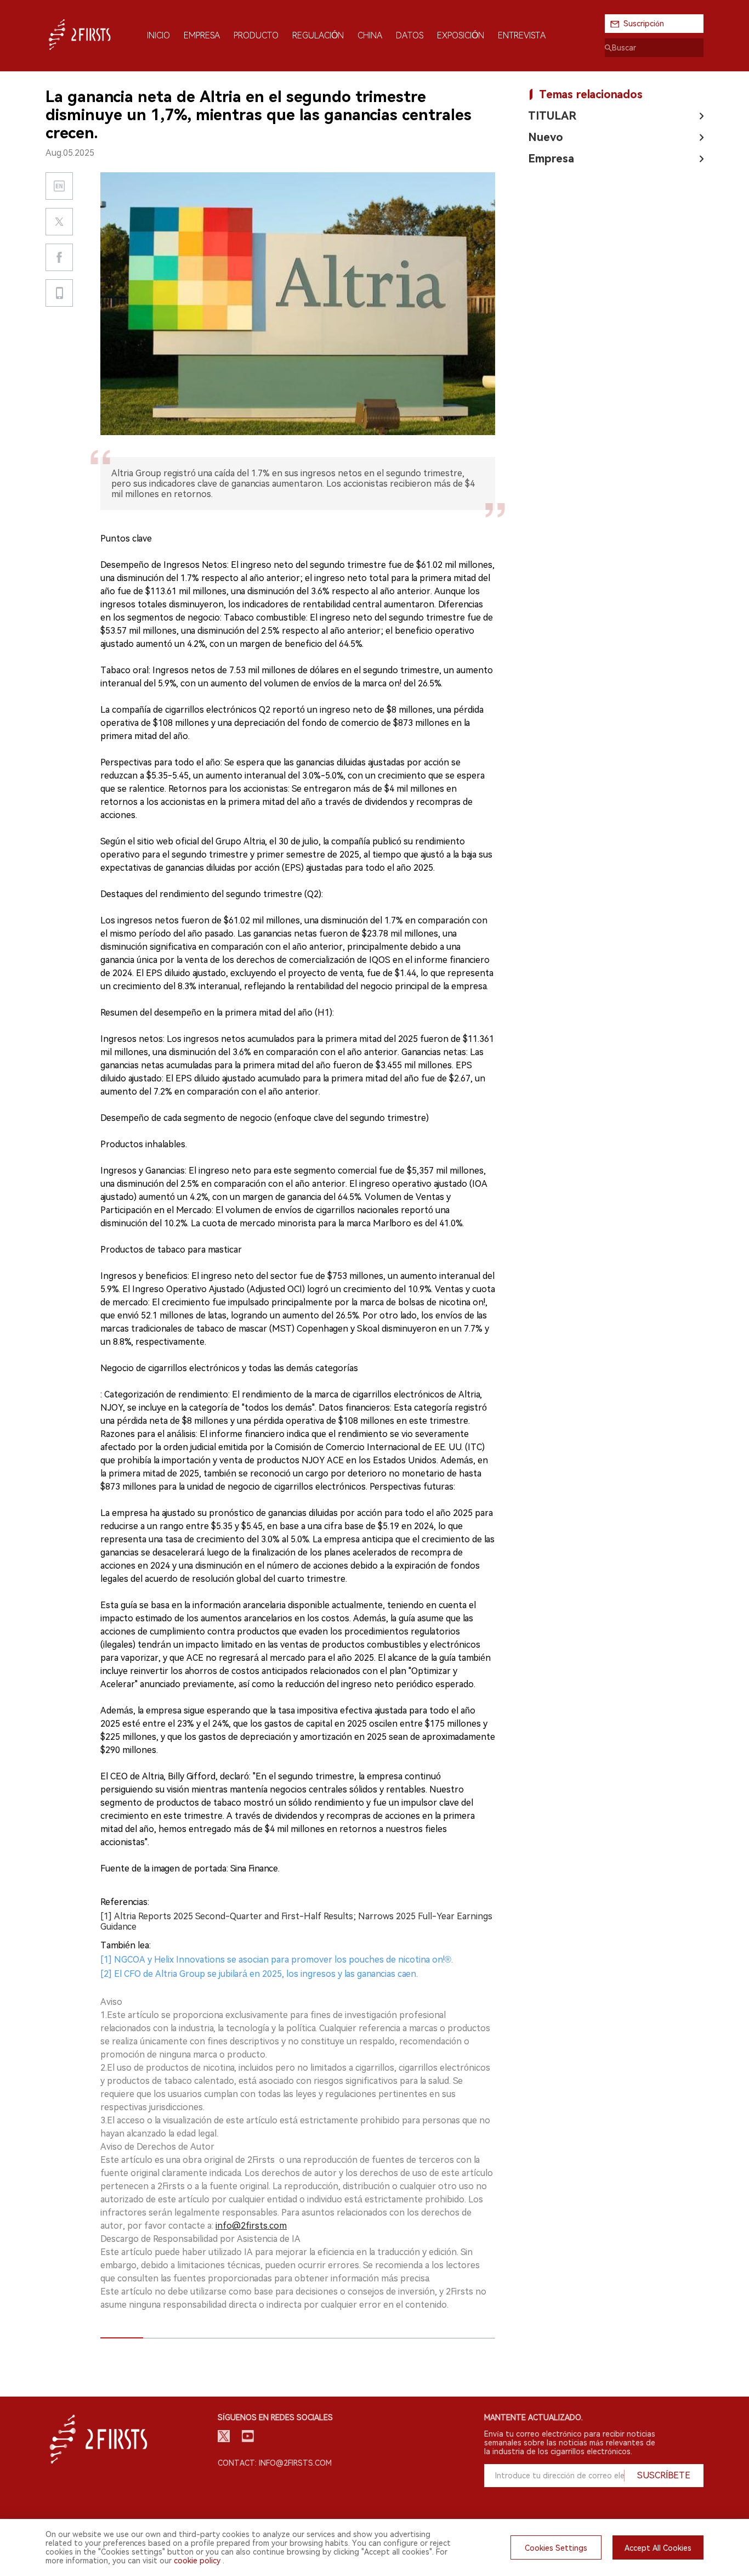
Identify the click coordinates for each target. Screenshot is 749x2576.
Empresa (551, 159)
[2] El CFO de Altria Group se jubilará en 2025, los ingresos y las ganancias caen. (259, 1974)
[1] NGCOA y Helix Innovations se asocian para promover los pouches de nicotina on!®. (277, 1960)
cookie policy (197, 2561)
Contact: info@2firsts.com (275, 2463)
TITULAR (552, 116)
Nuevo (546, 137)
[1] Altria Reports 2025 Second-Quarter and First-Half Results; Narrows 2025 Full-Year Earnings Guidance (296, 1921)
